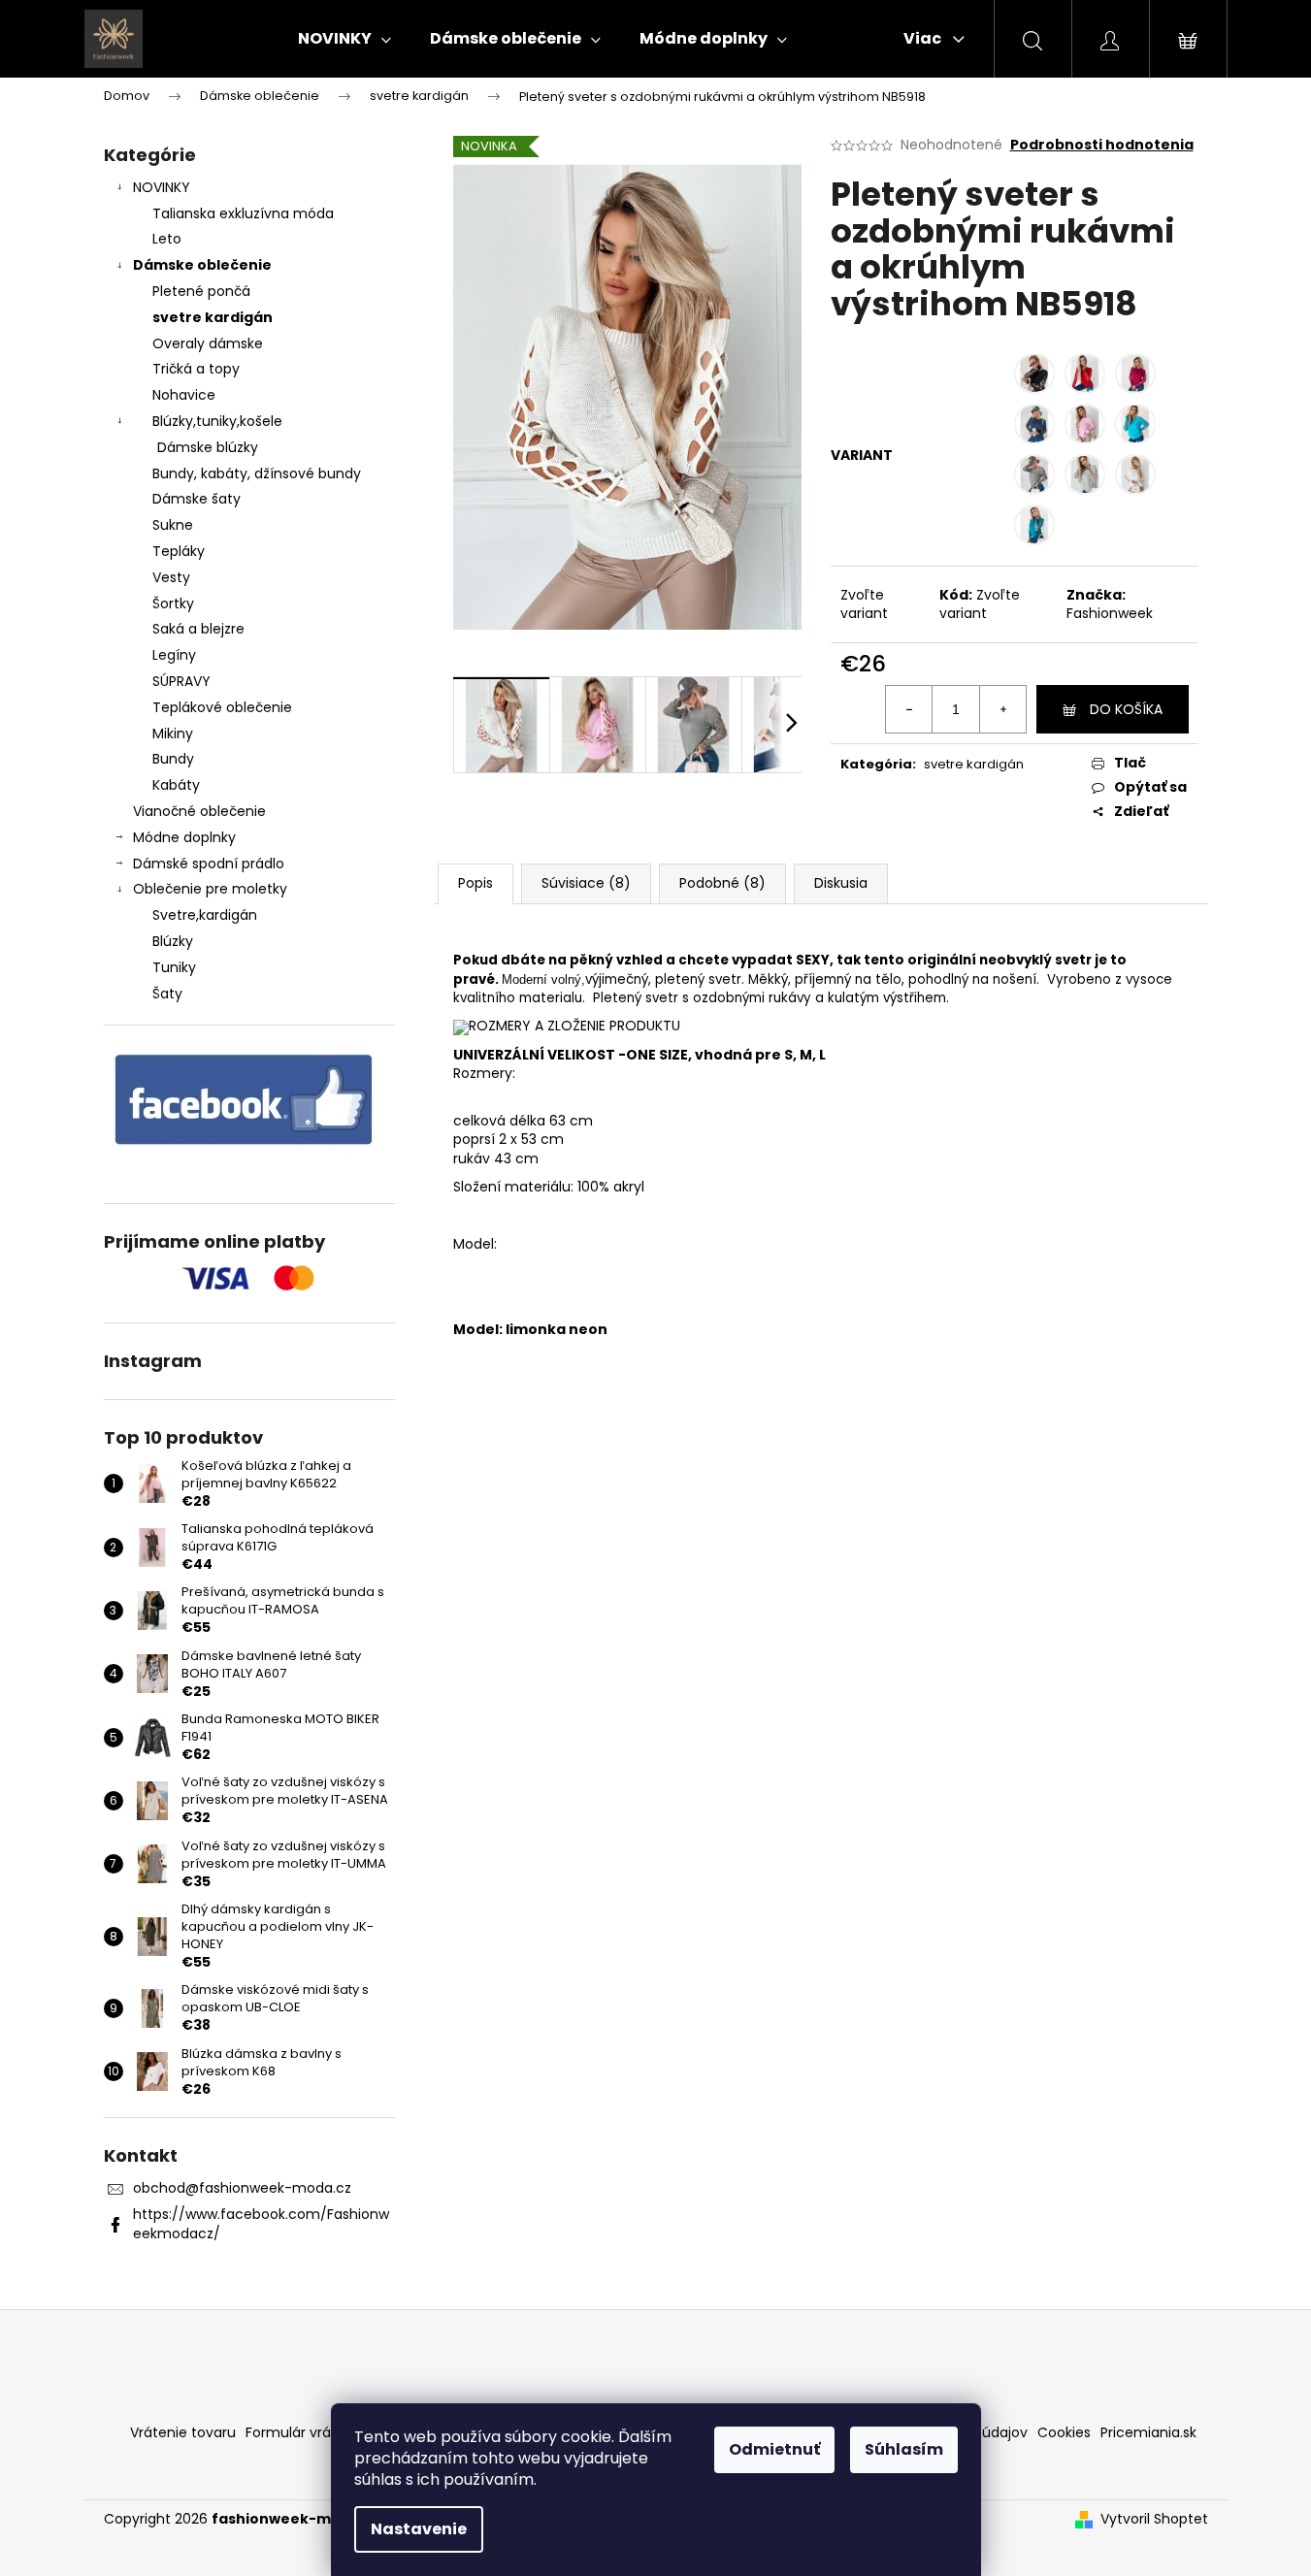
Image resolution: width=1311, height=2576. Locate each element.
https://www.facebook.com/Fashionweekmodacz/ (261, 2223)
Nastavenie (419, 2529)
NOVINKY (162, 187)
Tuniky (174, 967)
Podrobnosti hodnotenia (1102, 145)
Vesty (171, 577)
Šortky (173, 603)
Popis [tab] (475, 883)
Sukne (173, 525)
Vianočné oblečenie (199, 811)
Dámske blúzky (208, 447)
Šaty (167, 994)
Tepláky (179, 551)
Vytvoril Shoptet (1154, 2519)
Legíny (174, 655)
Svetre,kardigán (205, 915)
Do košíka (1126, 709)
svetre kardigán (213, 317)
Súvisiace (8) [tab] (586, 883)
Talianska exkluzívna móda (243, 213)
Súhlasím (904, 2449)
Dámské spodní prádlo (209, 864)
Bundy (173, 759)
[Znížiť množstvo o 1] (909, 709)
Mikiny (173, 734)
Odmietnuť (774, 2449)
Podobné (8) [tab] (722, 883)
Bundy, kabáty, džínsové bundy (257, 473)
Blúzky (173, 941)
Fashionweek (1110, 613)
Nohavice (184, 395)
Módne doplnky (184, 837)
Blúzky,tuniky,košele (217, 421)
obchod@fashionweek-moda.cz (242, 2188)
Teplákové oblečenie (222, 707)
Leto (167, 239)
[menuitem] (344, 39)
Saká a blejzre (198, 629)
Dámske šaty (197, 499)
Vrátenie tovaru (183, 2432)
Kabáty (176, 785)
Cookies (1064, 2432)
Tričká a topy (196, 369)
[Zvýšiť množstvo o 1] (1002, 709)
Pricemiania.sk (1148, 2432)
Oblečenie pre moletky (210, 889)
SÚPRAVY (181, 681)
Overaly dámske (208, 343)
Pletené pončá (201, 291)
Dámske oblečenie (202, 265)
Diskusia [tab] (841, 883)
